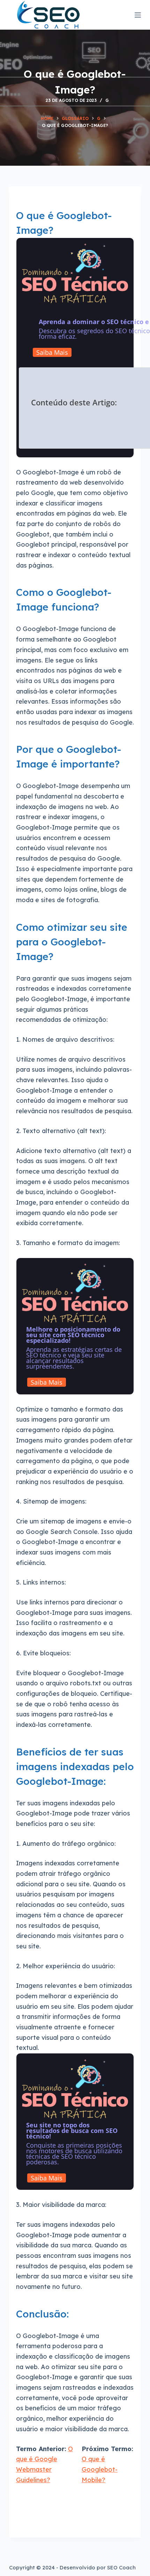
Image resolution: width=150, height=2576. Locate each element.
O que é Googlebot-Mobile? (100, 2469)
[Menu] (138, 15)
